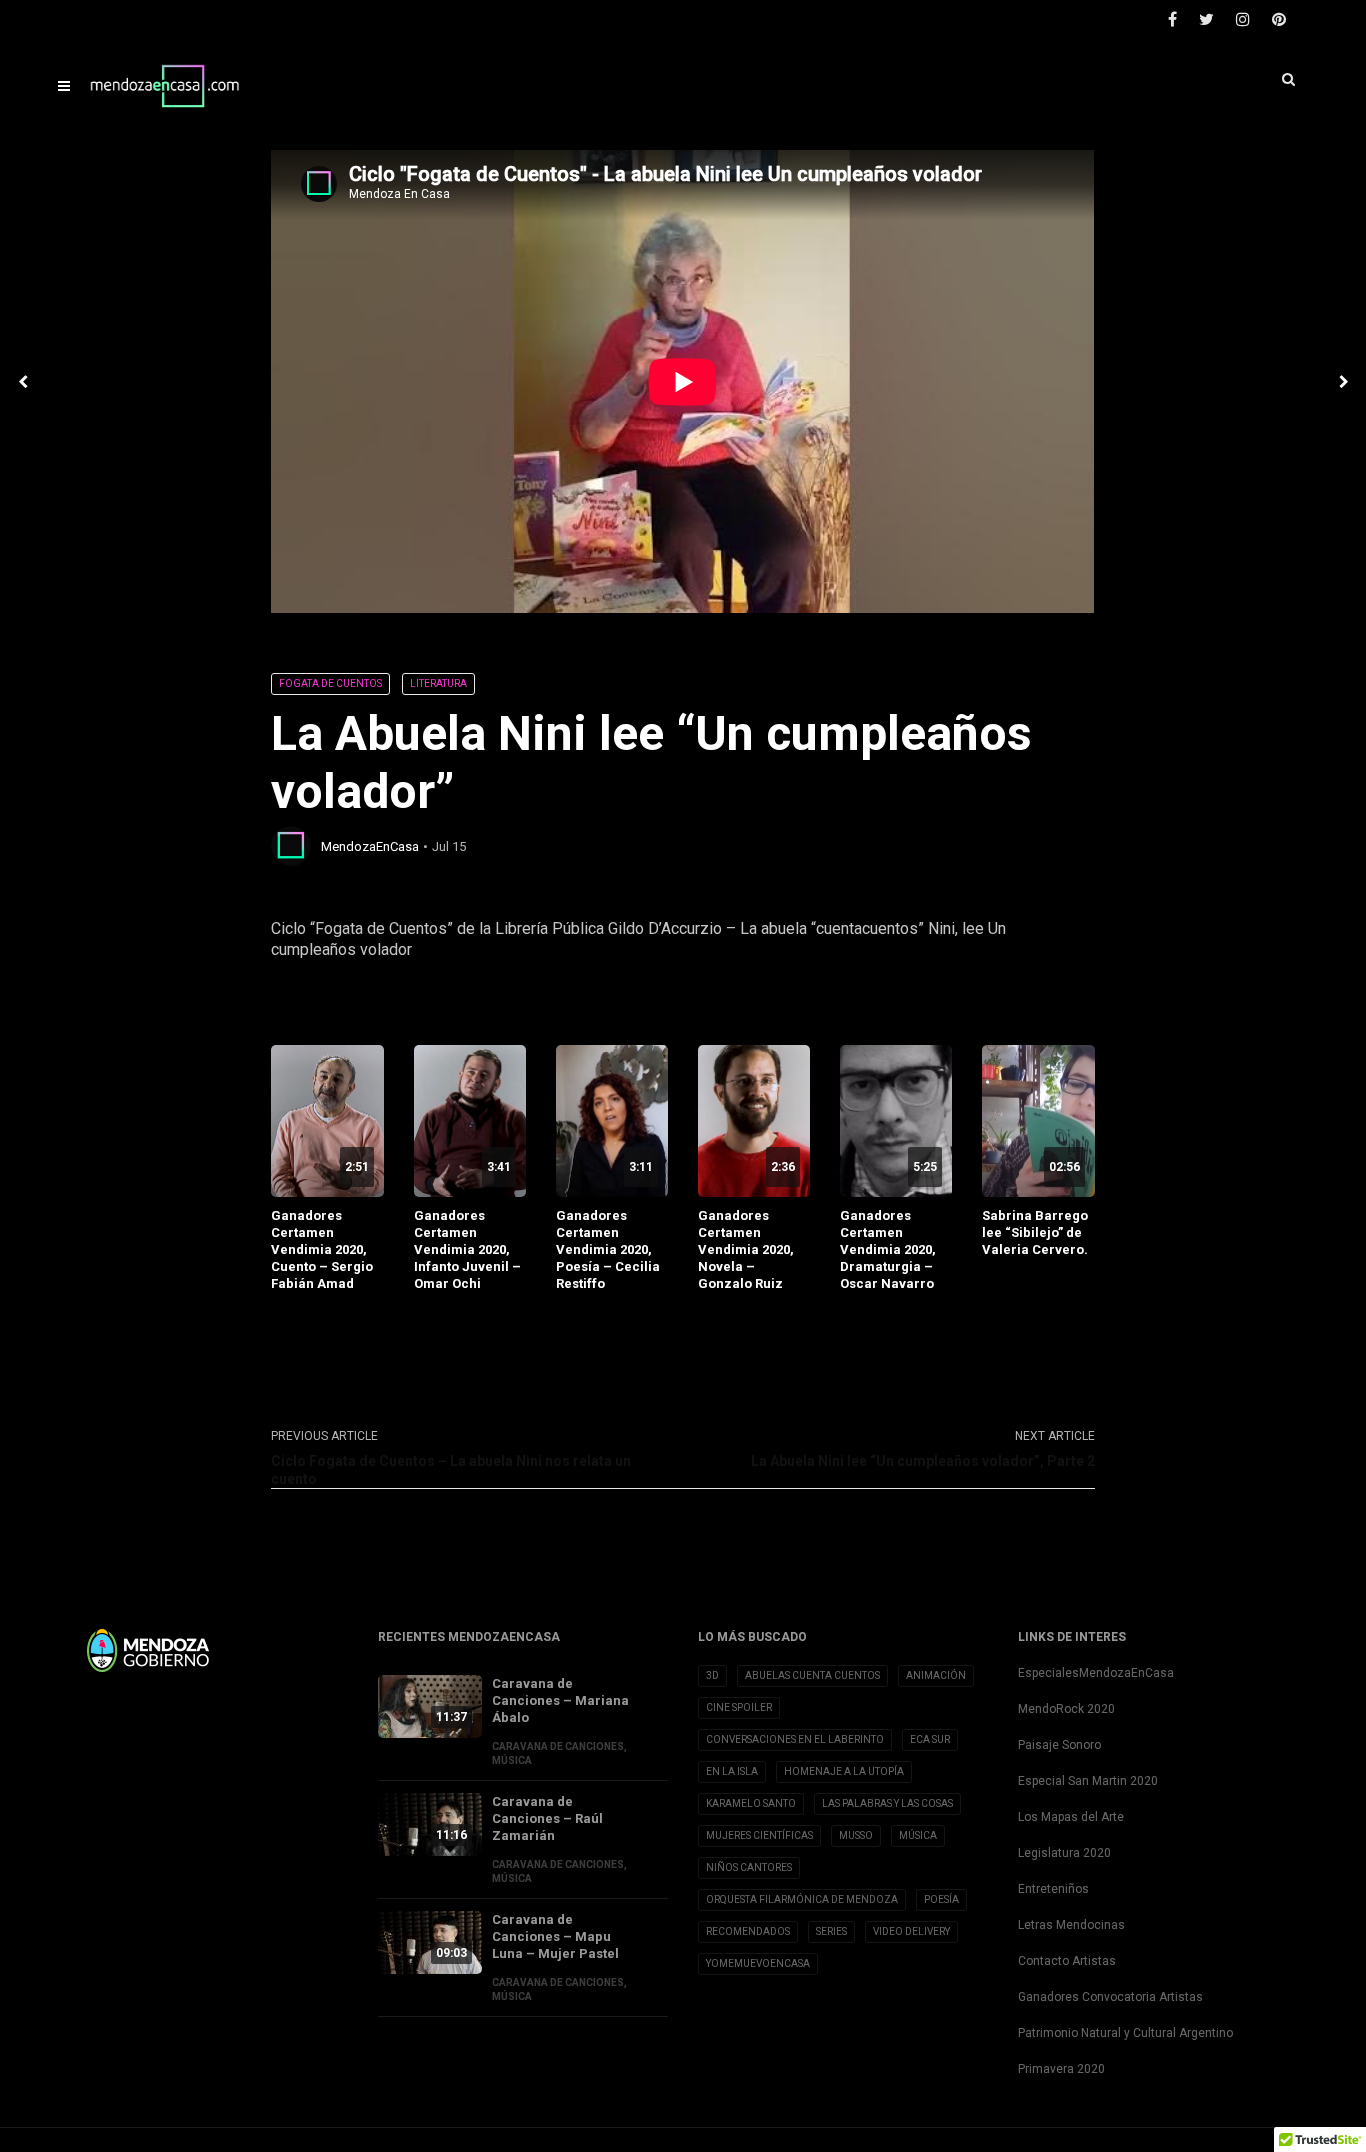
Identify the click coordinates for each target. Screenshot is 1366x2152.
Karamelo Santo (751, 1803)
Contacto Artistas (1067, 1961)
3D (712, 1675)
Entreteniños (1053, 1889)
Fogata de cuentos (330, 683)
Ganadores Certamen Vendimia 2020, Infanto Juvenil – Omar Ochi (467, 1249)
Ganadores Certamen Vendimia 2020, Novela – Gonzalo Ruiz (746, 1249)
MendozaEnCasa (370, 846)
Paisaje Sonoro (1059, 1745)
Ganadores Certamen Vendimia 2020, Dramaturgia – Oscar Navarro (888, 1249)
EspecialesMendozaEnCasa (1096, 1673)
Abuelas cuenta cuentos (812, 1675)
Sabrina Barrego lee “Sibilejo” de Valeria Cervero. (1035, 1232)
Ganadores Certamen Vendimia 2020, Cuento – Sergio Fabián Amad (322, 1249)
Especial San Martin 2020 (1088, 1781)
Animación (936, 1675)
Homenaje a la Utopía (844, 1771)
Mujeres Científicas (759, 1835)
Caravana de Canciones (558, 1746)
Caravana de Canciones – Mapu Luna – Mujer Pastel (555, 1936)
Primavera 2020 (1061, 2069)
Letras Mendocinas (1071, 1925)
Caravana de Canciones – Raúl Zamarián (547, 1818)
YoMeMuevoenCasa (758, 1963)
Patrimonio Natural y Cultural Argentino (1125, 2033)
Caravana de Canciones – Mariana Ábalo (560, 1700)
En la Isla (732, 1771)
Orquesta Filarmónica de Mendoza (802, 1899)
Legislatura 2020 (1064, 1853)
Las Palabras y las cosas (887, 1803)
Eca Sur (930, 1739)
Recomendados (748, 1931)
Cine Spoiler (739, 1707)
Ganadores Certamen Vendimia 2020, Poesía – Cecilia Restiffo (608, 1249)
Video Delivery (911, 1931)
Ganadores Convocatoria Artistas (1110, 1997)
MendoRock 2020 (1066, 1709)
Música (512, 1760)
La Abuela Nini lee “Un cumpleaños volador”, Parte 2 (923, 1461)
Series (831, 1931)
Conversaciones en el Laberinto (795, 1739)
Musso (856, 1835)
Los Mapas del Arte (1071, 1817)
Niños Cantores (749, 1867)
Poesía (941, 1899)
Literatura (438, 683)
